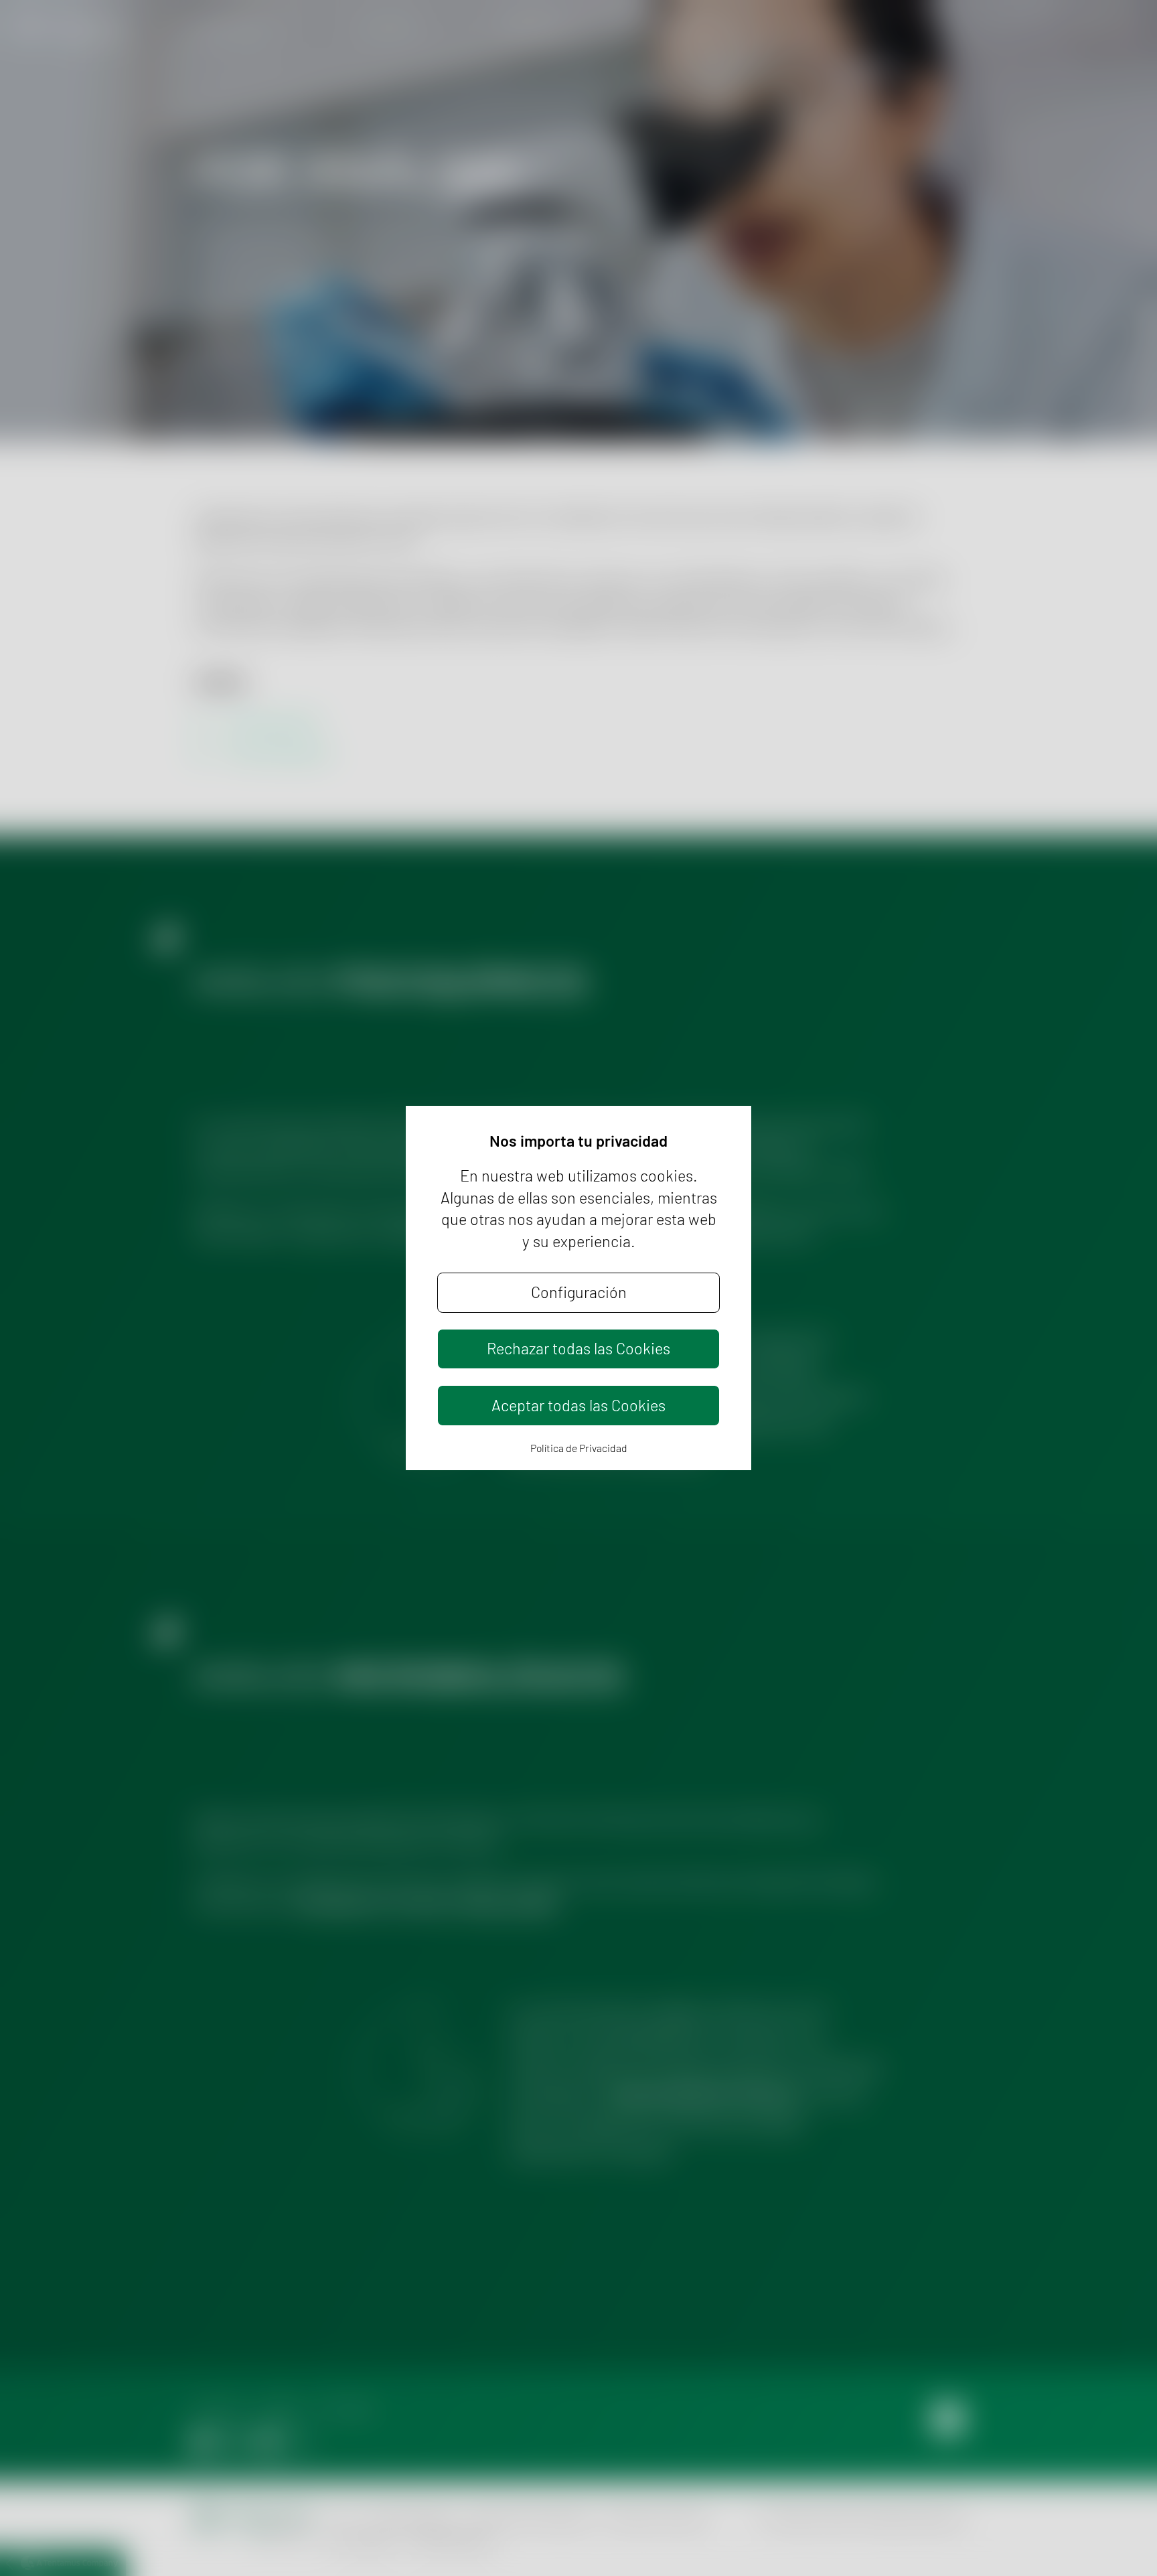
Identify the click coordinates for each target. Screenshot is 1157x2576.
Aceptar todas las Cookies (578, 1405)
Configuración (579, 1292)
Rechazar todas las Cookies (578, 1348)
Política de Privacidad (579, 1448)
